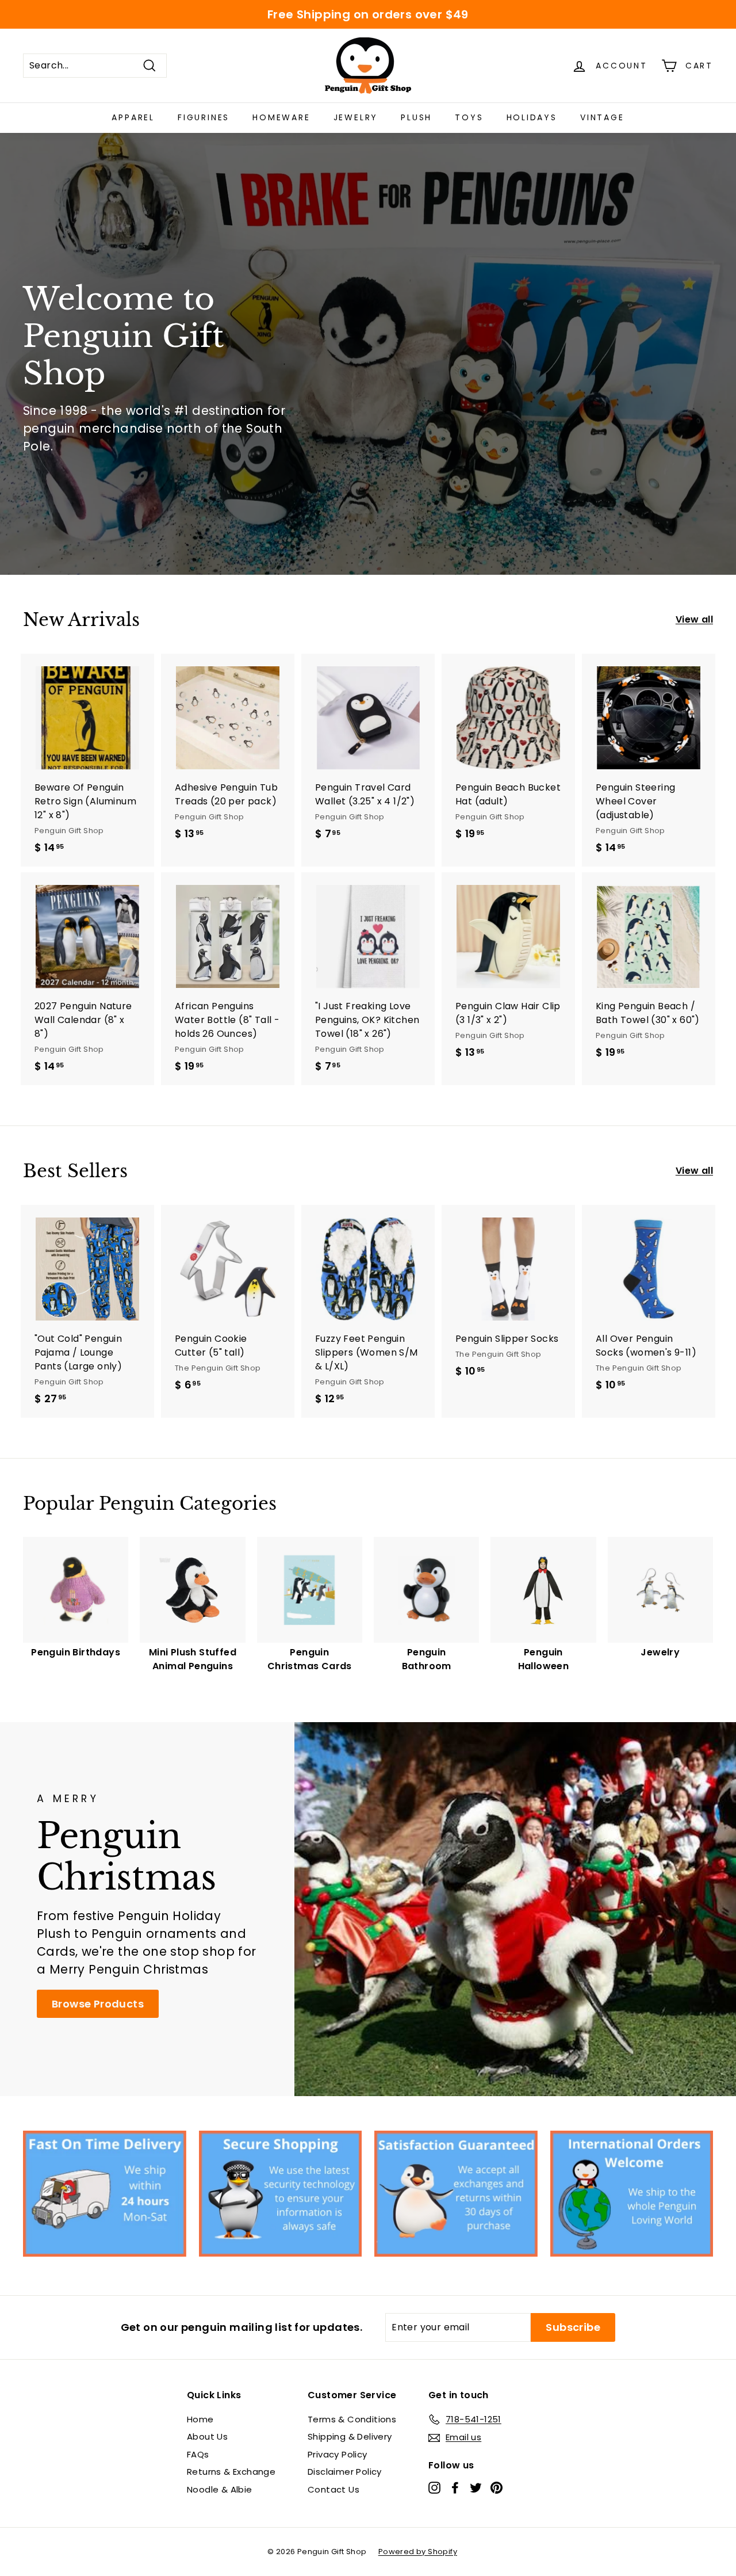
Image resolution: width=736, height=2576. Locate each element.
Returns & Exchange (231, 2472)
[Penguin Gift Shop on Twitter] (476, 2488)
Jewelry (356, 117)
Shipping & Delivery (350, 2436)
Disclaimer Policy (345, 2472)
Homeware (281, 117)
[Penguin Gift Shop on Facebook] (455, 2488)
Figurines (204, 117)
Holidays (532, 117)
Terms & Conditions (352, 2419)
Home (200, 2419)
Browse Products (98, 2004)
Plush (416, 117)
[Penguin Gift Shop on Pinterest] (497, 2488)
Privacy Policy (338, 2454)
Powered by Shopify (418, 2552)
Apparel (133, 117)
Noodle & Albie (220, 2489)
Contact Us (333, 2489)
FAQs (198, 2454)
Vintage (602, 117)
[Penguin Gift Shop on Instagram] (434, 2488)
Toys (469, 117)
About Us (207, 2436)
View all (694, 619)
